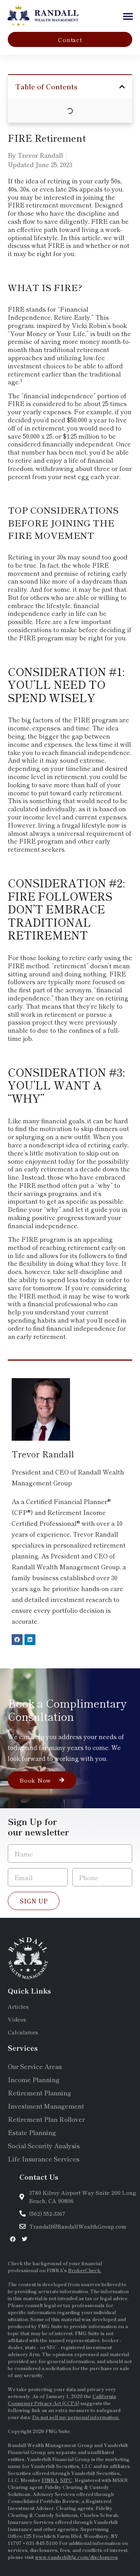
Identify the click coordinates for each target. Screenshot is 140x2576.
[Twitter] (24, 2239)
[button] (128, 16)
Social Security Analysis (44, 2146)
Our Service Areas (35, 2066)
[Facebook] (17, 1640)
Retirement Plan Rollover (46, 2119)
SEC (52, 2347)
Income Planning (34, 2079)
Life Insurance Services (44, 2159)
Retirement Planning (39, 2093)
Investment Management (46, 2106)
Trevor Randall (43, 1454)
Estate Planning (32, 2132)
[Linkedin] (30, 1640)
